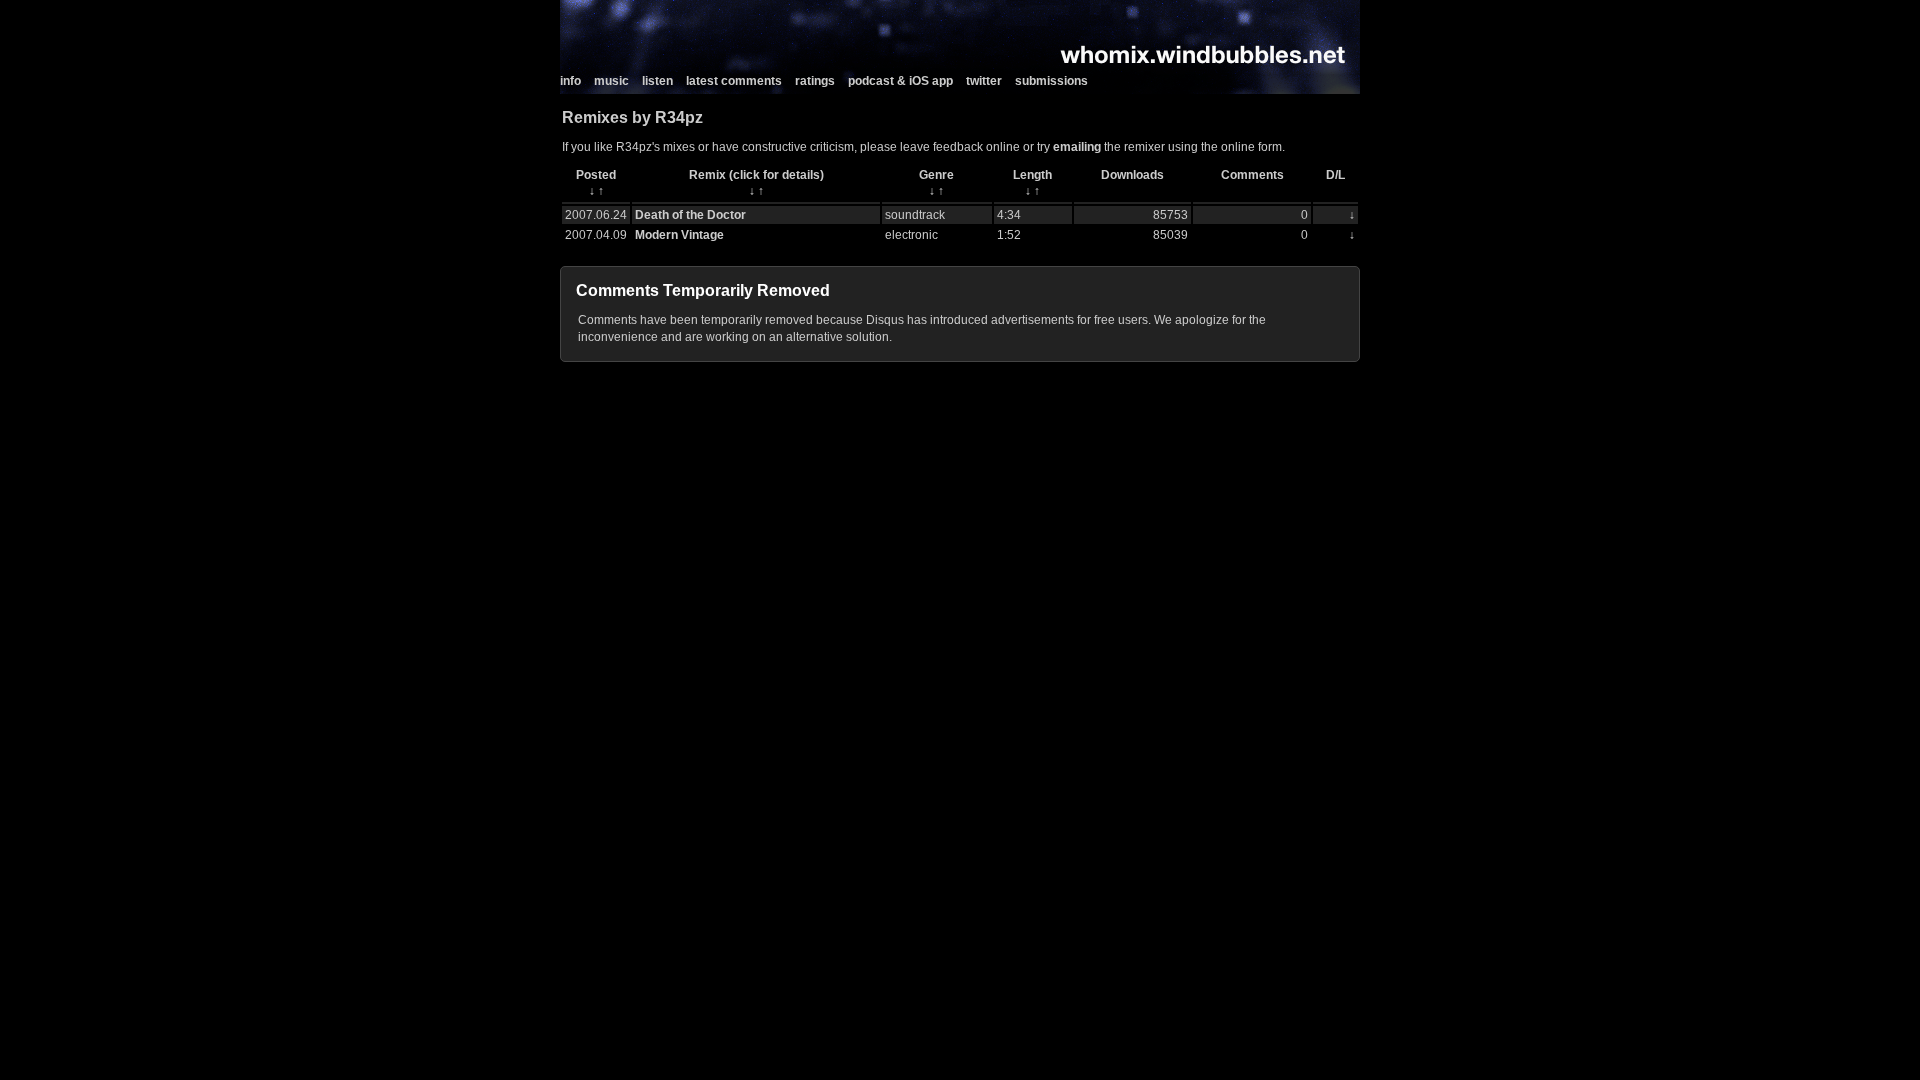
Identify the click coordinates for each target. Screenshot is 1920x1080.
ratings (815, 81)
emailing (1077, 147)
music (611, 81)
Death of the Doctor (690, 215)
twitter (984, 81)
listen (657, 81)
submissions (1051, 81)
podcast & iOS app (900, 81)
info (570, 81)
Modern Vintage (679, 235)
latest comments (734, 81)
